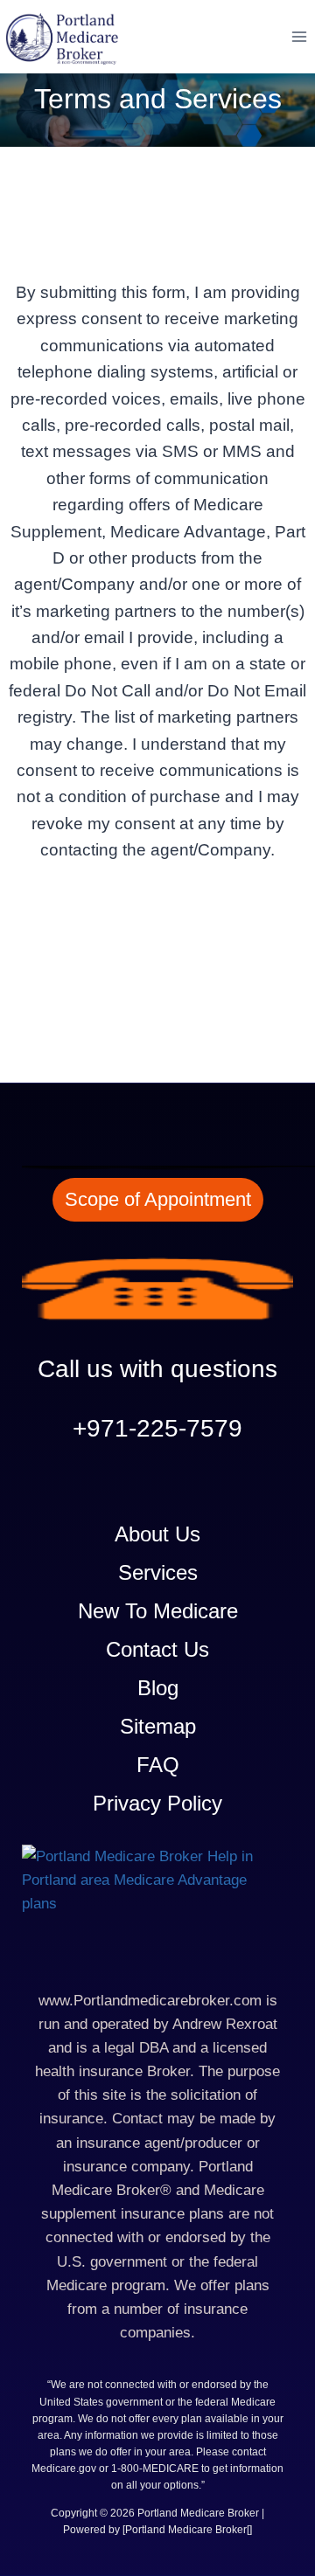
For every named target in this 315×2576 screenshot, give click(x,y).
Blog (158, 1688)
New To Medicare (158, 1611)
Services (158, 1572)
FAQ (158, 1765)
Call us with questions (157, 1369)
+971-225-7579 (157, 1428)
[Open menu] (299, 36)
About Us (157, 1534)
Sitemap (158, 1726)
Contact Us (157, 1649)
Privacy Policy (157, 1803)
